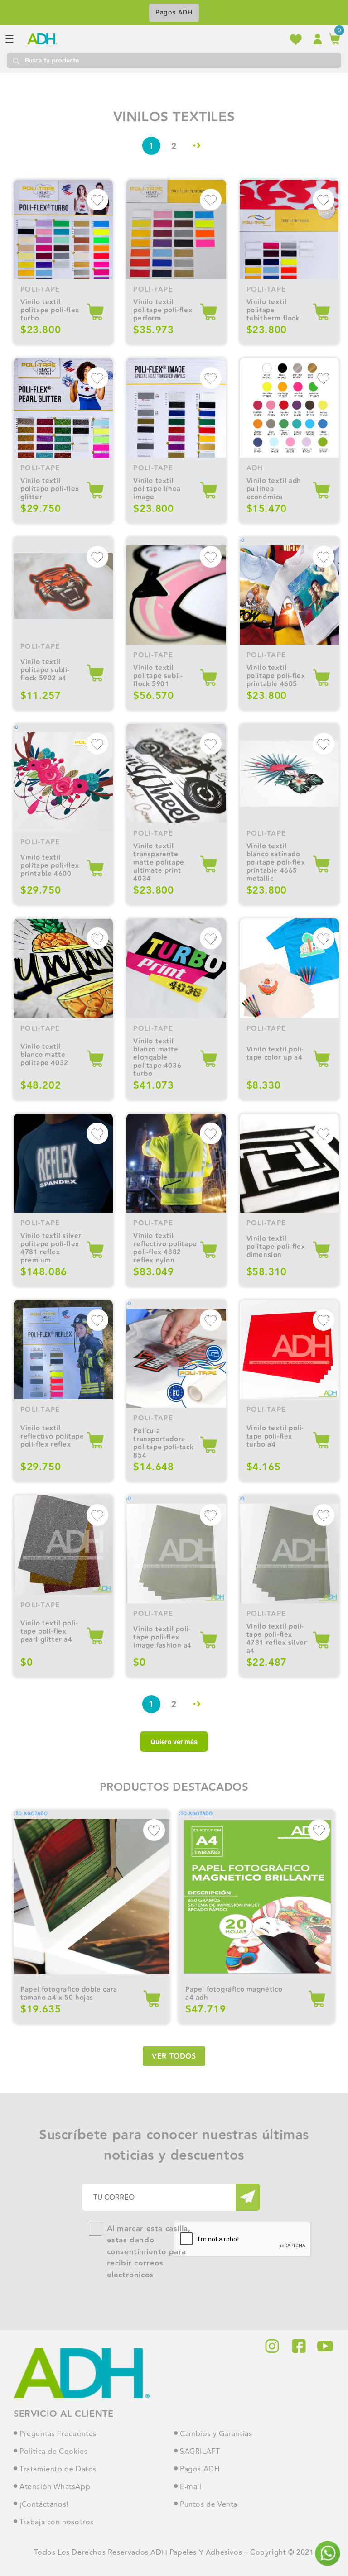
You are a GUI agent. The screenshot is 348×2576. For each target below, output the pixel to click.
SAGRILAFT (200, 2452)
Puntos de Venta (209, 2505)
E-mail (191, 2487)
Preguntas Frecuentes (58, 2434)
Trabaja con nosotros (57, 2523)
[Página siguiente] (197, 146)
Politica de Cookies (53, 2452)
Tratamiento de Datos (58, 2470)
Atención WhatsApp (55, 2487)
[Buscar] (16, 60)
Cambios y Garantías (216, 2434)
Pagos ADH (174, 12)
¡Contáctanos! (44, 2505)
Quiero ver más (174, 1742)
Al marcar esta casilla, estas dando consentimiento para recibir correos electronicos (149, 2252)
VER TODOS (174, 2057)
